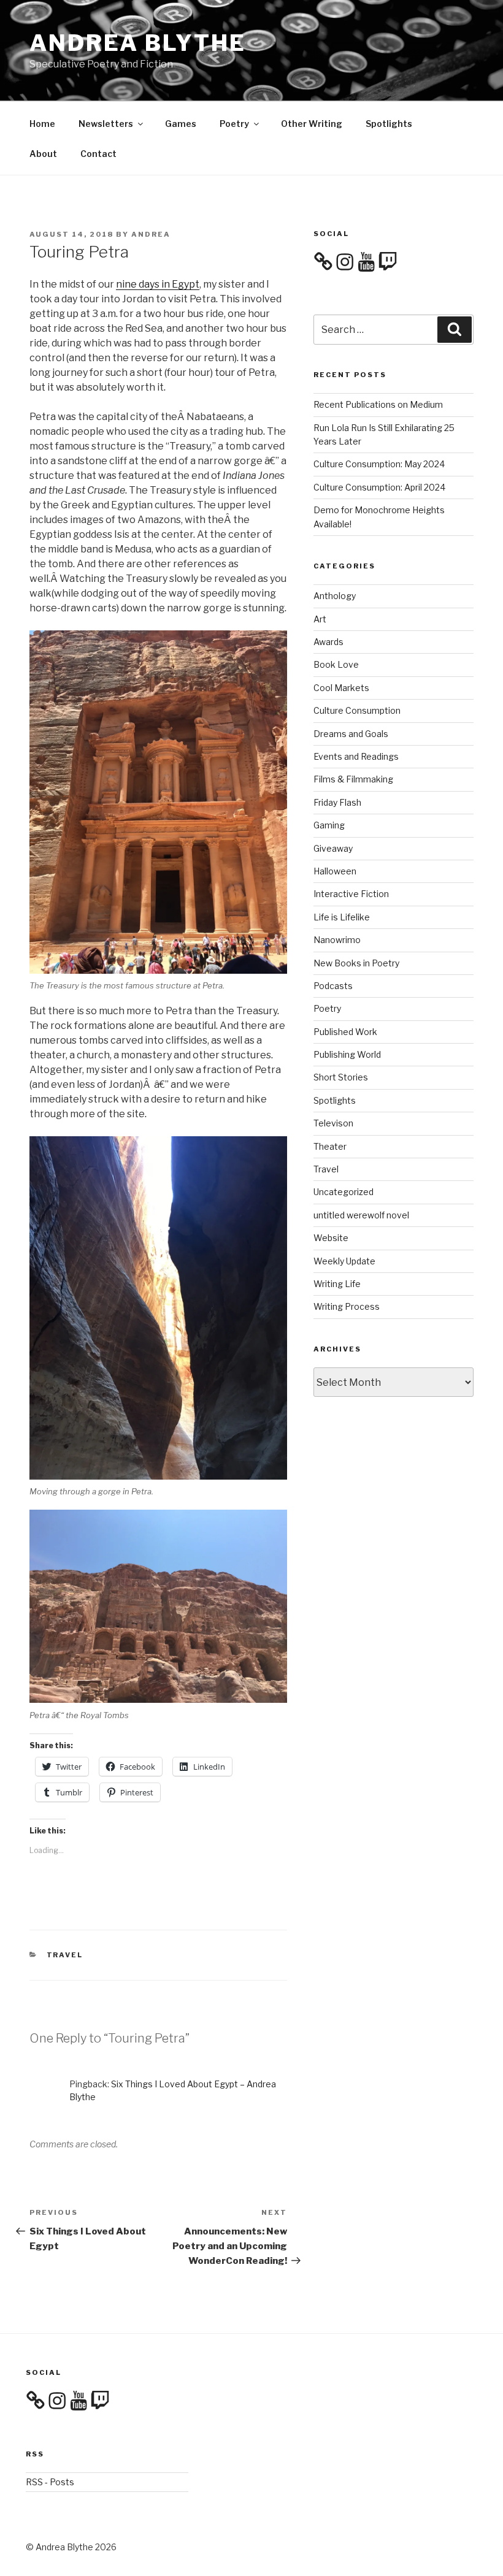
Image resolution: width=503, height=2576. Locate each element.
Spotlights (389, 124)
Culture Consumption (357, 710)
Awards (328, 642)
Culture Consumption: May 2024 (379, 464)
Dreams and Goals (351, 734)
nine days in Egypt (158, 284)
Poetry (234, 124)
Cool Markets (341, 688)
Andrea (151, 234)
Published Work (345, 1032)
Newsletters (106, 124)
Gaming (329, 825)
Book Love (336, 664)
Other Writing (312, 124)
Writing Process (347, 1306)
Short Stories (341, 1077)
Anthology (335, 596)
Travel (65, 1955)
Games (181, 124)
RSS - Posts (50, 2482)
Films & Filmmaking (353, 779)
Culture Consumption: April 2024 (379, 487)
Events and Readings (356, 756)
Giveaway (333, 848)
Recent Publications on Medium (378, 404)
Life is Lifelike (342, 917)
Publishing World (347, 1054)
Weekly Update (344, 1261)
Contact (98, 154)
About (43, 154)
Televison (333, 1123)
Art (320, 619)
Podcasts (333, 986)
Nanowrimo (337, 940)
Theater (330, 1146)
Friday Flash (337, 802)
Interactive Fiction (351, 894)
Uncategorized (344, 1192)
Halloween (335, 871)
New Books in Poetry (356, 963)
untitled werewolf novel (361, 1215)
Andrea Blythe (137, 43)
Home (42, 124)
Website (331, 1238)
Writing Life (337, 1284)
